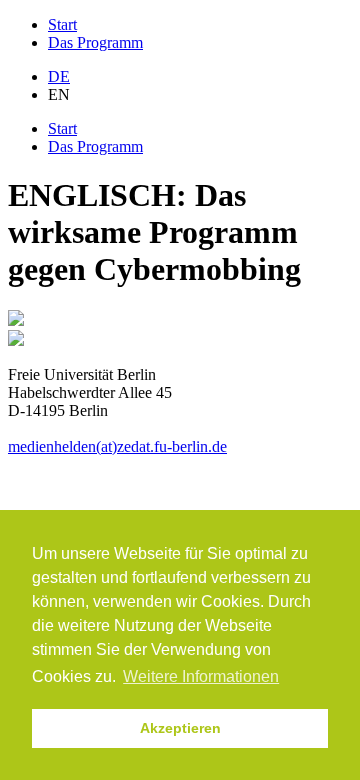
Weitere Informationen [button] (201, 676)
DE (59, 76)
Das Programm (95, 42)
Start (62, 24)
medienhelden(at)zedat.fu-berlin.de (117, 446)
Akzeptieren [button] (180, 728)
